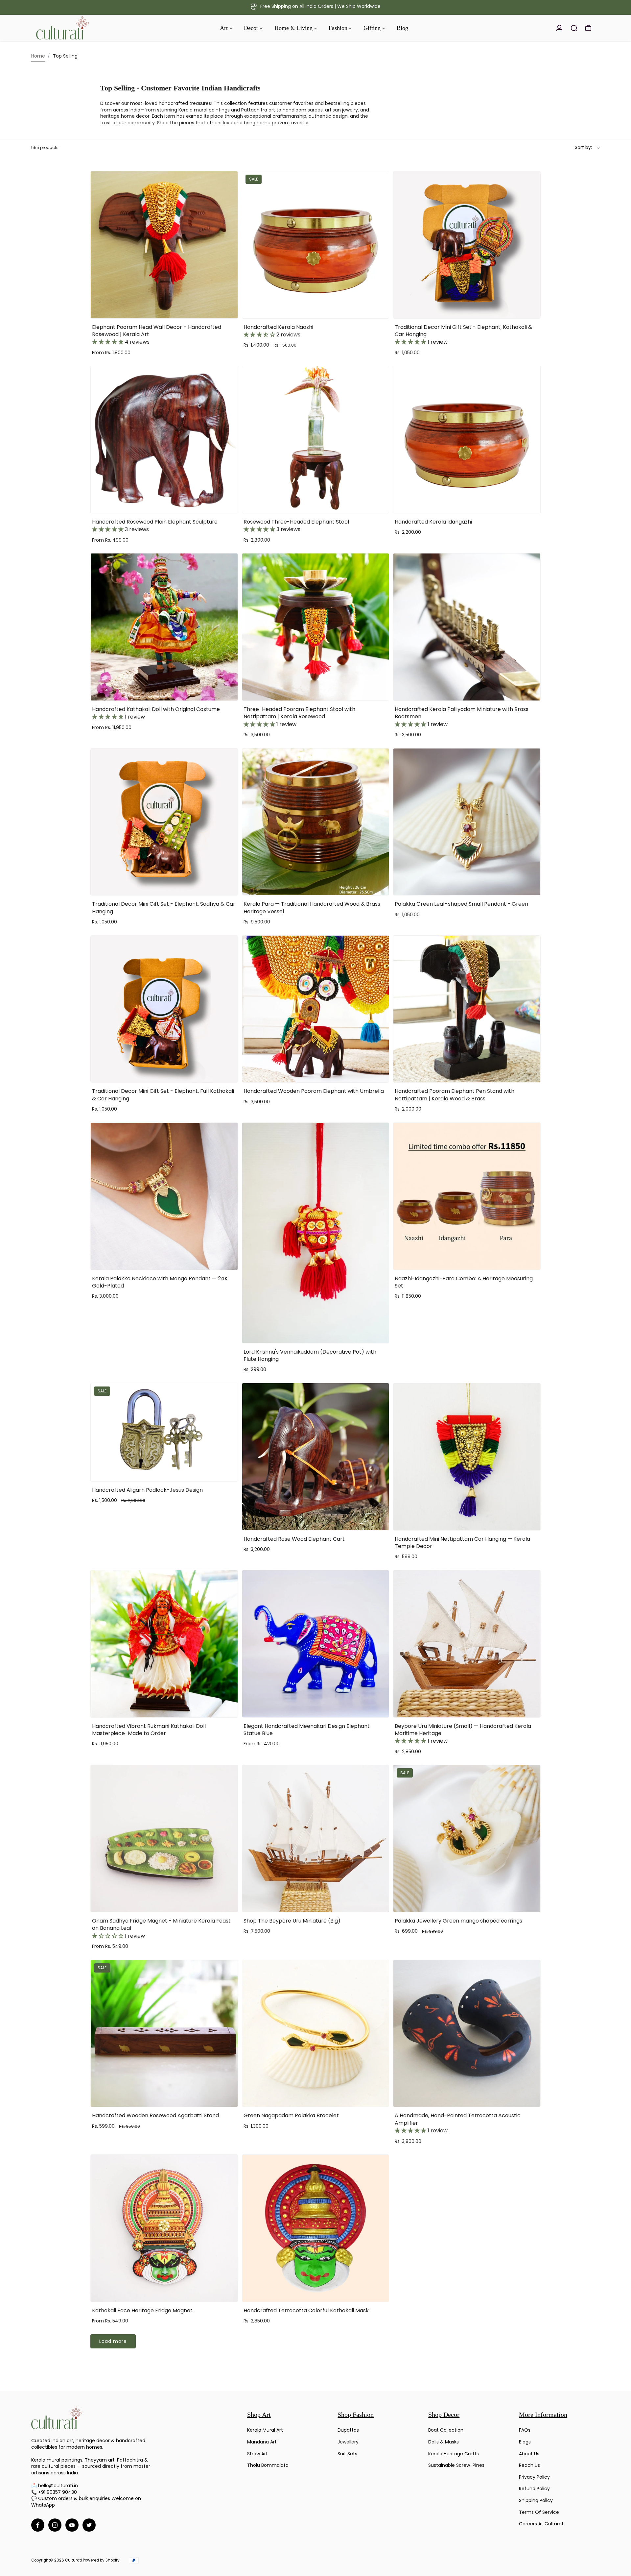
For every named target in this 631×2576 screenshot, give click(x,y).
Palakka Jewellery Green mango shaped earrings (458, 1921)
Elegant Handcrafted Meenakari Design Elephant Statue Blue (307, 1730)
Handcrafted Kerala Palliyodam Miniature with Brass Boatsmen (462, 717)
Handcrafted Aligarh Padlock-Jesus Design (147, 1490)
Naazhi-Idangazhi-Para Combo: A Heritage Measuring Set (464, 1282)
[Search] (574, 28)
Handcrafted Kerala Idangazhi (433, 522)
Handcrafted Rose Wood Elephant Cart (294, 1539)
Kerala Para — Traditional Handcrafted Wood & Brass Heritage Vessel (312, 908)
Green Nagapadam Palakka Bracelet (291, 2115)
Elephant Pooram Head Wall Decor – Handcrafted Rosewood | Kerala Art (157, 335)
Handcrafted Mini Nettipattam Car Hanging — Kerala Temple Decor (462, 1543)
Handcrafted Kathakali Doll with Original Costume (156, 713)
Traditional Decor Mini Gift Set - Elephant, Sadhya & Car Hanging (164, 908)
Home (38, 56)
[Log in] (559, 28)
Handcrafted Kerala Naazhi (278, 331)
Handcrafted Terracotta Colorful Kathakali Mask (306, 2310)
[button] (108, 342)
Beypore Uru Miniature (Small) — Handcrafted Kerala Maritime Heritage (463, 1734)
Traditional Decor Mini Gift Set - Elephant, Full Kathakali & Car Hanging (163, 1095)
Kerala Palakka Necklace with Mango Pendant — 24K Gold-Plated (160, 1282)
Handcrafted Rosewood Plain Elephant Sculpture (155, 526)
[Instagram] (55, 2525)
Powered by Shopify (101, 2560)
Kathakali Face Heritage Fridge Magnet (142, 2310)
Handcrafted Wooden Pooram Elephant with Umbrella (314, 1091)
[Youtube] (72, 2525)
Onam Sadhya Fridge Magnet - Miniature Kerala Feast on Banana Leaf (161, 1928)
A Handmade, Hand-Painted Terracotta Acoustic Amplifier (458, 2123)
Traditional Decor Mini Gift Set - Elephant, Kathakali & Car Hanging (463, 335)
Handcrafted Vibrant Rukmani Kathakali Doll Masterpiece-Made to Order (149, 1730)
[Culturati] (77, 28)
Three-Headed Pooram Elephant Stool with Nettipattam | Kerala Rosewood (299, 717)
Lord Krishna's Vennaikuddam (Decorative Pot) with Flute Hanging (310, 1355)
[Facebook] (38, 2525)
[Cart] (588, 28)
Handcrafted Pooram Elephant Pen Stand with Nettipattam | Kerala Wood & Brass (455, 1095)
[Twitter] (89, 2525)
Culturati (73, 2560)
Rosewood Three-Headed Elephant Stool (296, 526)
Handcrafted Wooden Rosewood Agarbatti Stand (155, 2115)
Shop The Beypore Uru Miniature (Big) (292, 1921)
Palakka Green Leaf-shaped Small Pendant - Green (461, 904)
